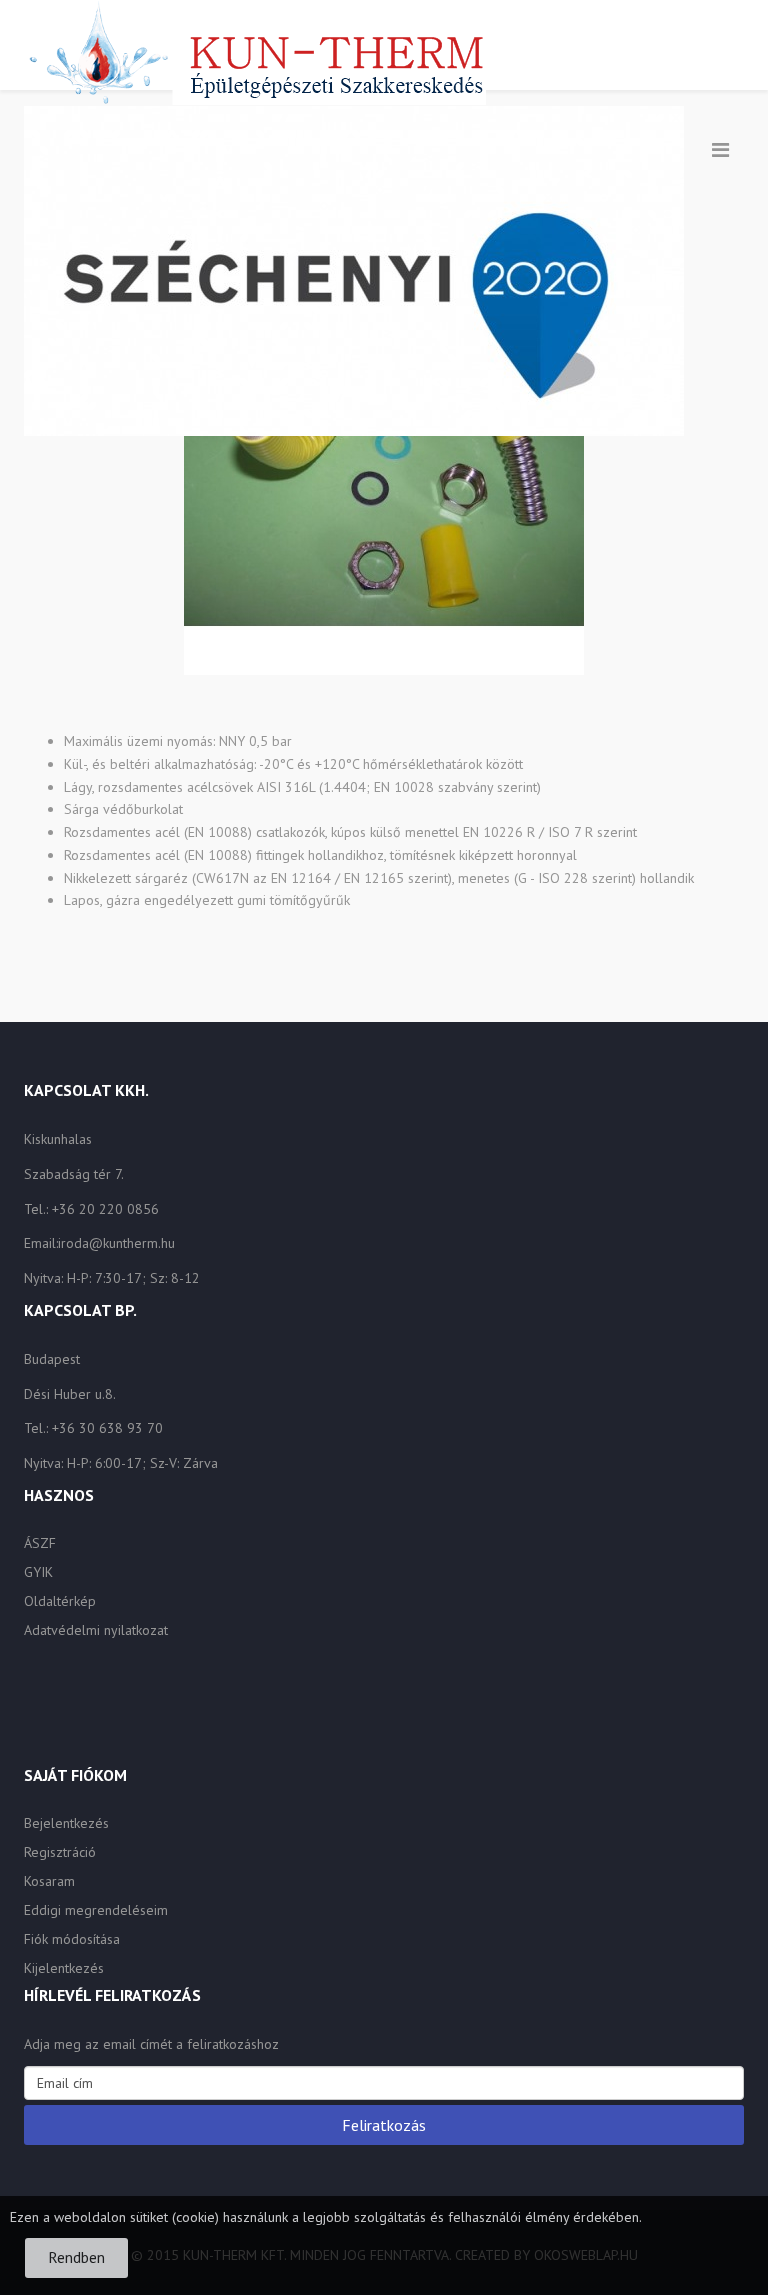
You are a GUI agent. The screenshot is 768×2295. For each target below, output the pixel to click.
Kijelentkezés (64, 1968)
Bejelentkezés (66, 1823)
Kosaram (49, 1881)
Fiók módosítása (72, 1939)
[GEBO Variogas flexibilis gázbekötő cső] (384, 473)
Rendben (76, 2257)
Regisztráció (60, 1852)
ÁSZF (40, 1543)
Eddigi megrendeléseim (96, 1910)
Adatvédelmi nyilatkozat (96, 1630)
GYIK (38, 1572)
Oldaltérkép (60, 1601)
